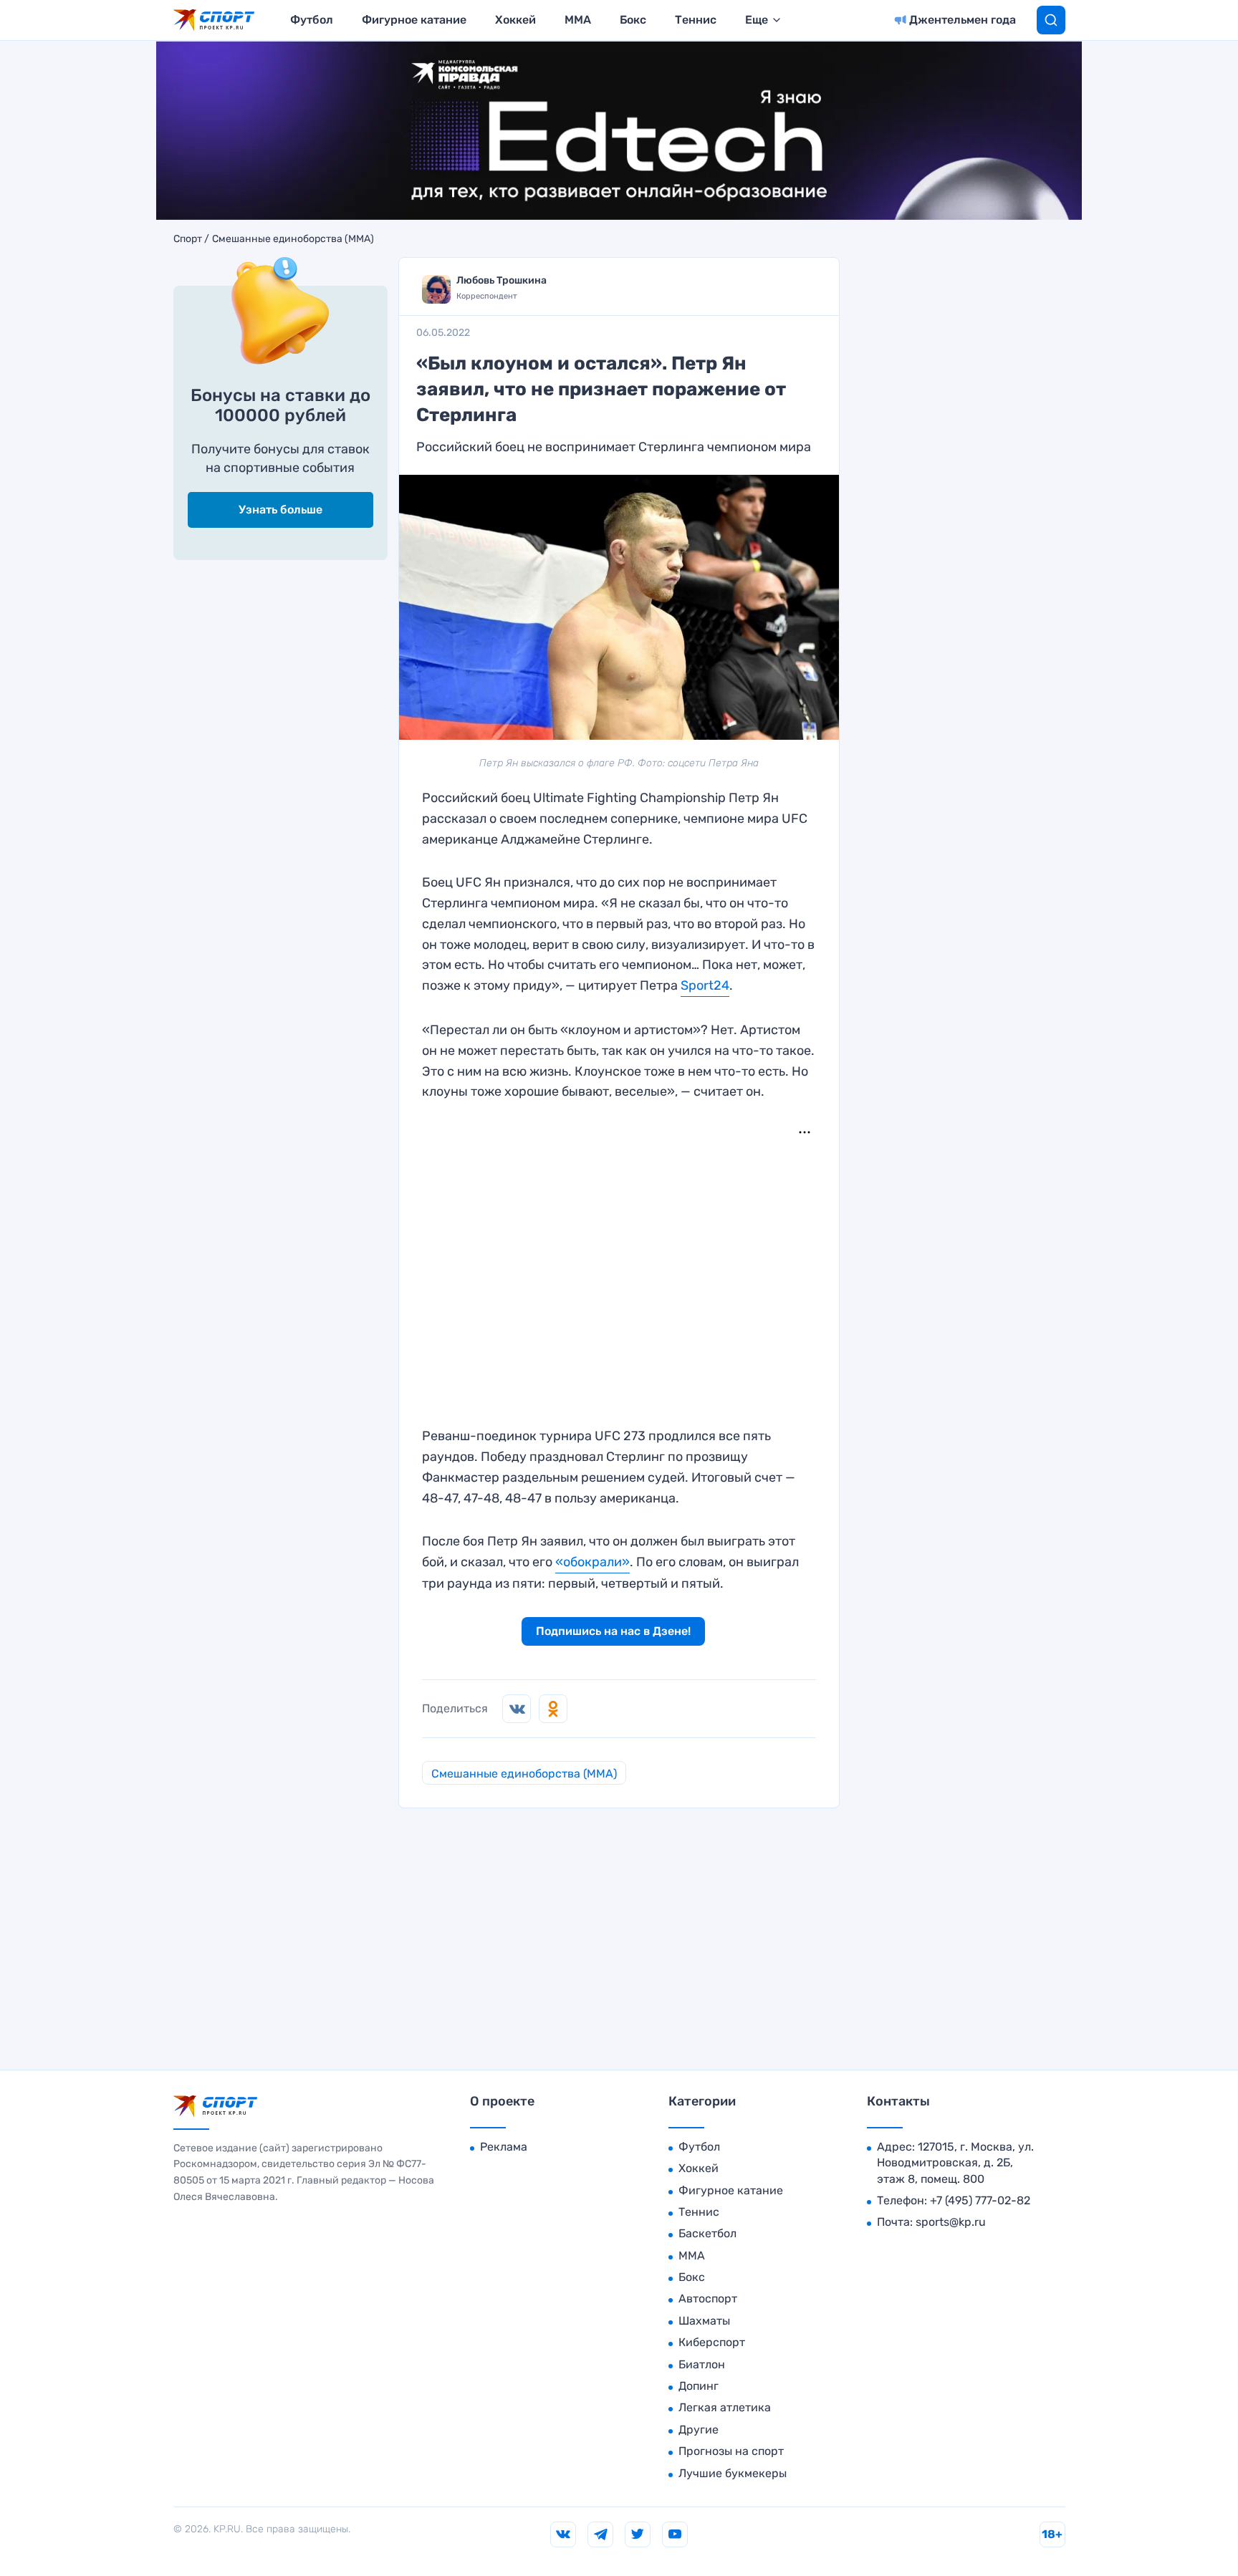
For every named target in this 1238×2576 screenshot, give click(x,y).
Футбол (312, 20)
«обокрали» (592, 1562)
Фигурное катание (414, 20)
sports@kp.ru (951, 2222)
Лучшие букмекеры (733, 2473)
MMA (578, 20)
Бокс (633, 20)
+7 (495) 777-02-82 (980, 2200)
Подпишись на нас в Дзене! (613, 1631)
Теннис (696, 20)
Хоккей (515, 20)
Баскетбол (707, 2233)
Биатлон (702, 2364)
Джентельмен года (963, 20)
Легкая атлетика (725, 2407)
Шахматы (704, 2321)
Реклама (504, 2147)
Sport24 (705, 985)
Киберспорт (712, 2342)
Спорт (188, 239)
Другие (699, 2430)
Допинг (699, 2386)
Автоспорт (708, 2298)
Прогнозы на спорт (731, 2451)
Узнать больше (280, 510)
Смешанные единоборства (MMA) (293, 239)
